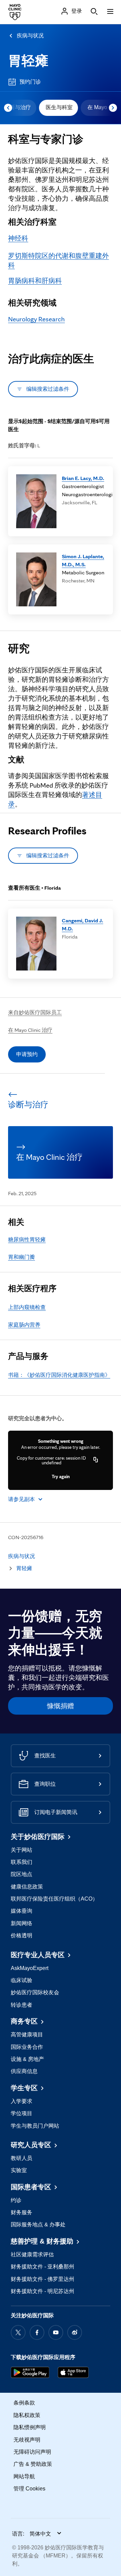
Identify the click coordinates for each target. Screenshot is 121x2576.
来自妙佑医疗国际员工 (35, 1012)
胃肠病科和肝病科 (35, 281)
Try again (61, 1476)
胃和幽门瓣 (22, 1257)
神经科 (18, 238)
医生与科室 (59, 107)
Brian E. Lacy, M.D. (83, 478)
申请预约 (27, 1054)
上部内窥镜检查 (27, 1307)
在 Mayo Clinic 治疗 (30, 1030)
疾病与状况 (30, 36)
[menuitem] (58, 108)
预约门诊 (30, 82)
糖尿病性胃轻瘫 (27, 1239)
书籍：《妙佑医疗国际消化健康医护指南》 (59, 1375)
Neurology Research (36, 319)
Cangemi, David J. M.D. (83, 925)
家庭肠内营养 (24, 1325)
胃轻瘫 (28, 61)
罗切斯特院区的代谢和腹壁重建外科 (58, 260)
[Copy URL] (96, 1460)
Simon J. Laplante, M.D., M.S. (83, 560)
